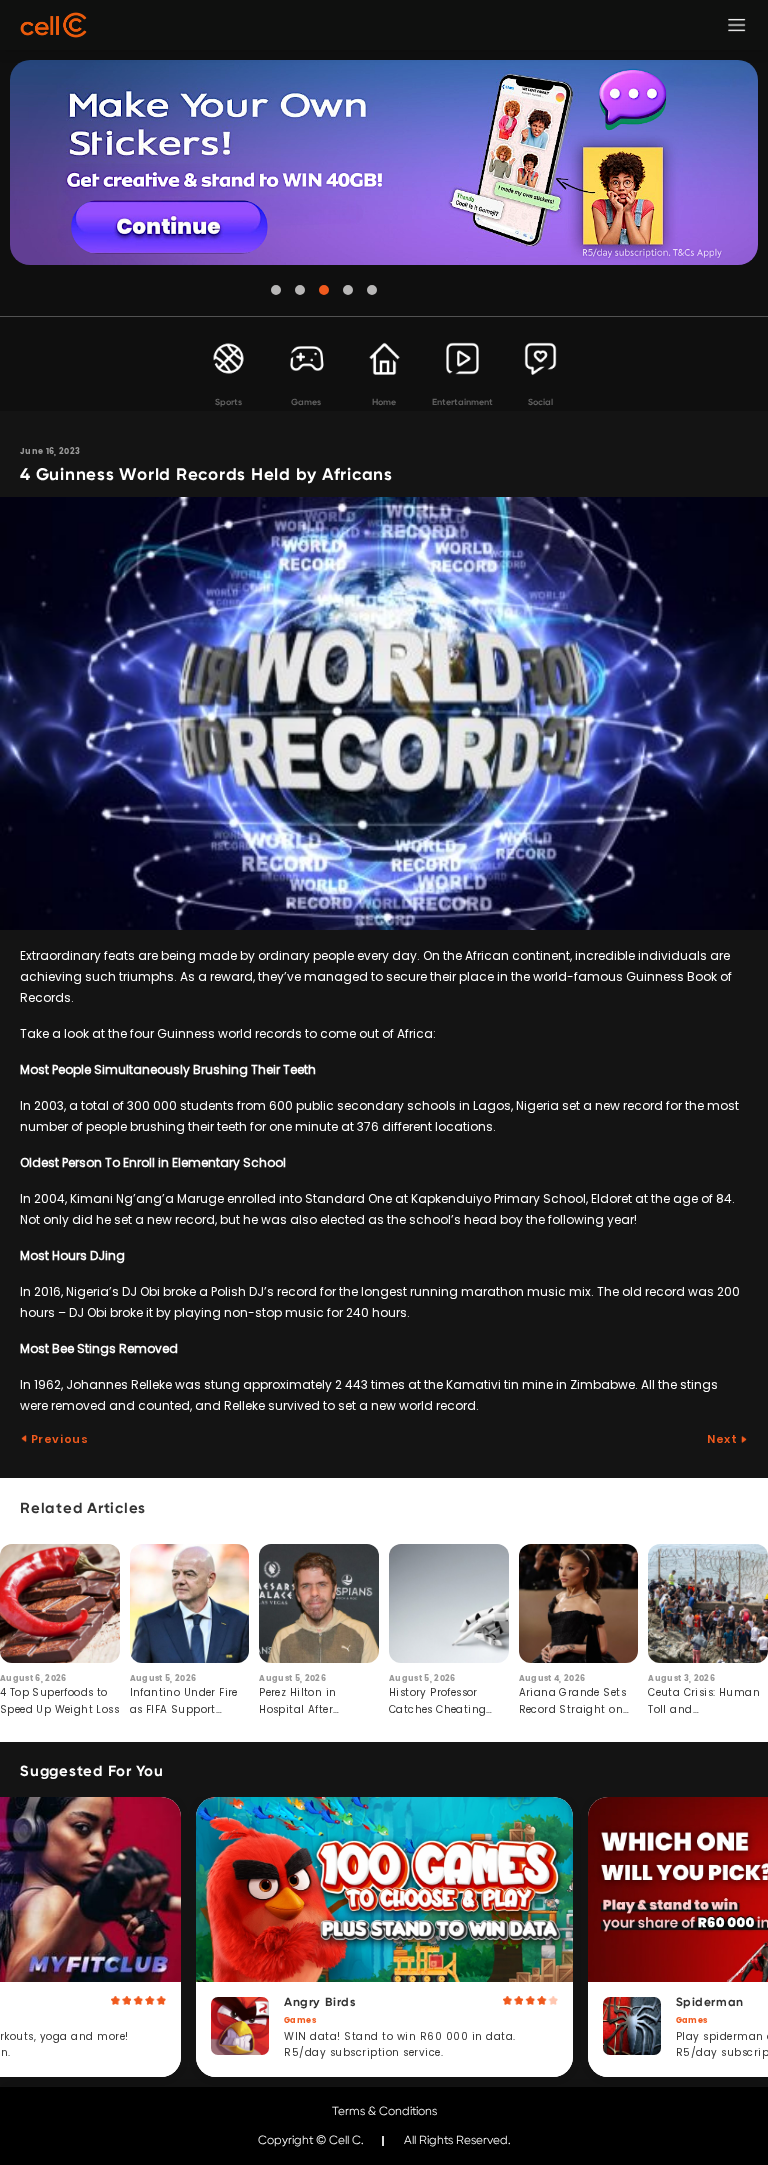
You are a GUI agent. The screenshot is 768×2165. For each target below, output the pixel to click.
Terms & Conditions (384, 2111)
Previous (58, 1439)
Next (723, 1439)
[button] (276, 290)
